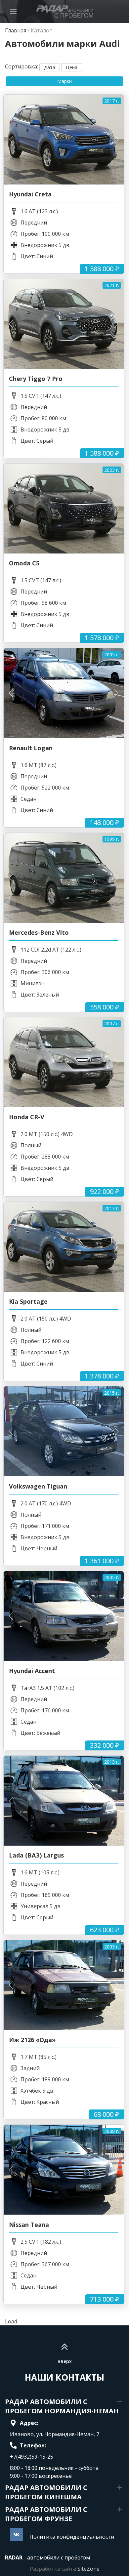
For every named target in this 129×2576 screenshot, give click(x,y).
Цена (72, 67)
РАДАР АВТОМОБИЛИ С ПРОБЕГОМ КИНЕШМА (46, 2492)
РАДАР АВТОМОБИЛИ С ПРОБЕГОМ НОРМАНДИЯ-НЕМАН (62, 2406)
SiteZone (88, 2569)
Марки (64, 81)
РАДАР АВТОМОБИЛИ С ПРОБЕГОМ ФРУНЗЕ (46, 2514)
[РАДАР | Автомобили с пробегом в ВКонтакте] (17, 2535)
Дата (50, 67)
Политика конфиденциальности (72, 2537)
